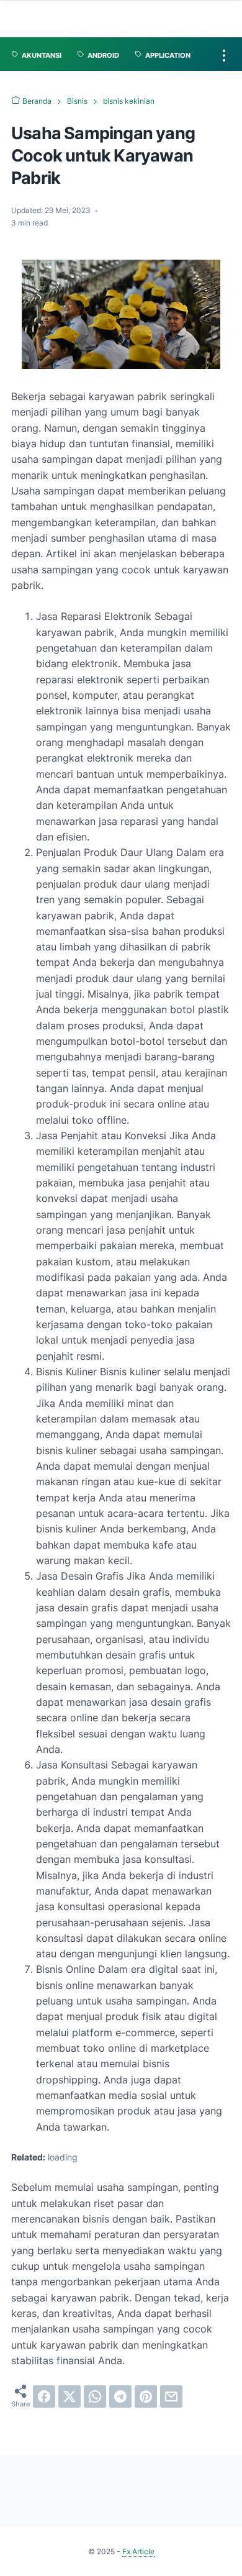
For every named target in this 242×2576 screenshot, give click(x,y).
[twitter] (69, 2396)
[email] (171, 2396)
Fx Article (138, 2551)
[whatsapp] (95, 2396)
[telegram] (120, 2396)
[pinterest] (146, 2396)
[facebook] (44, 2396)
